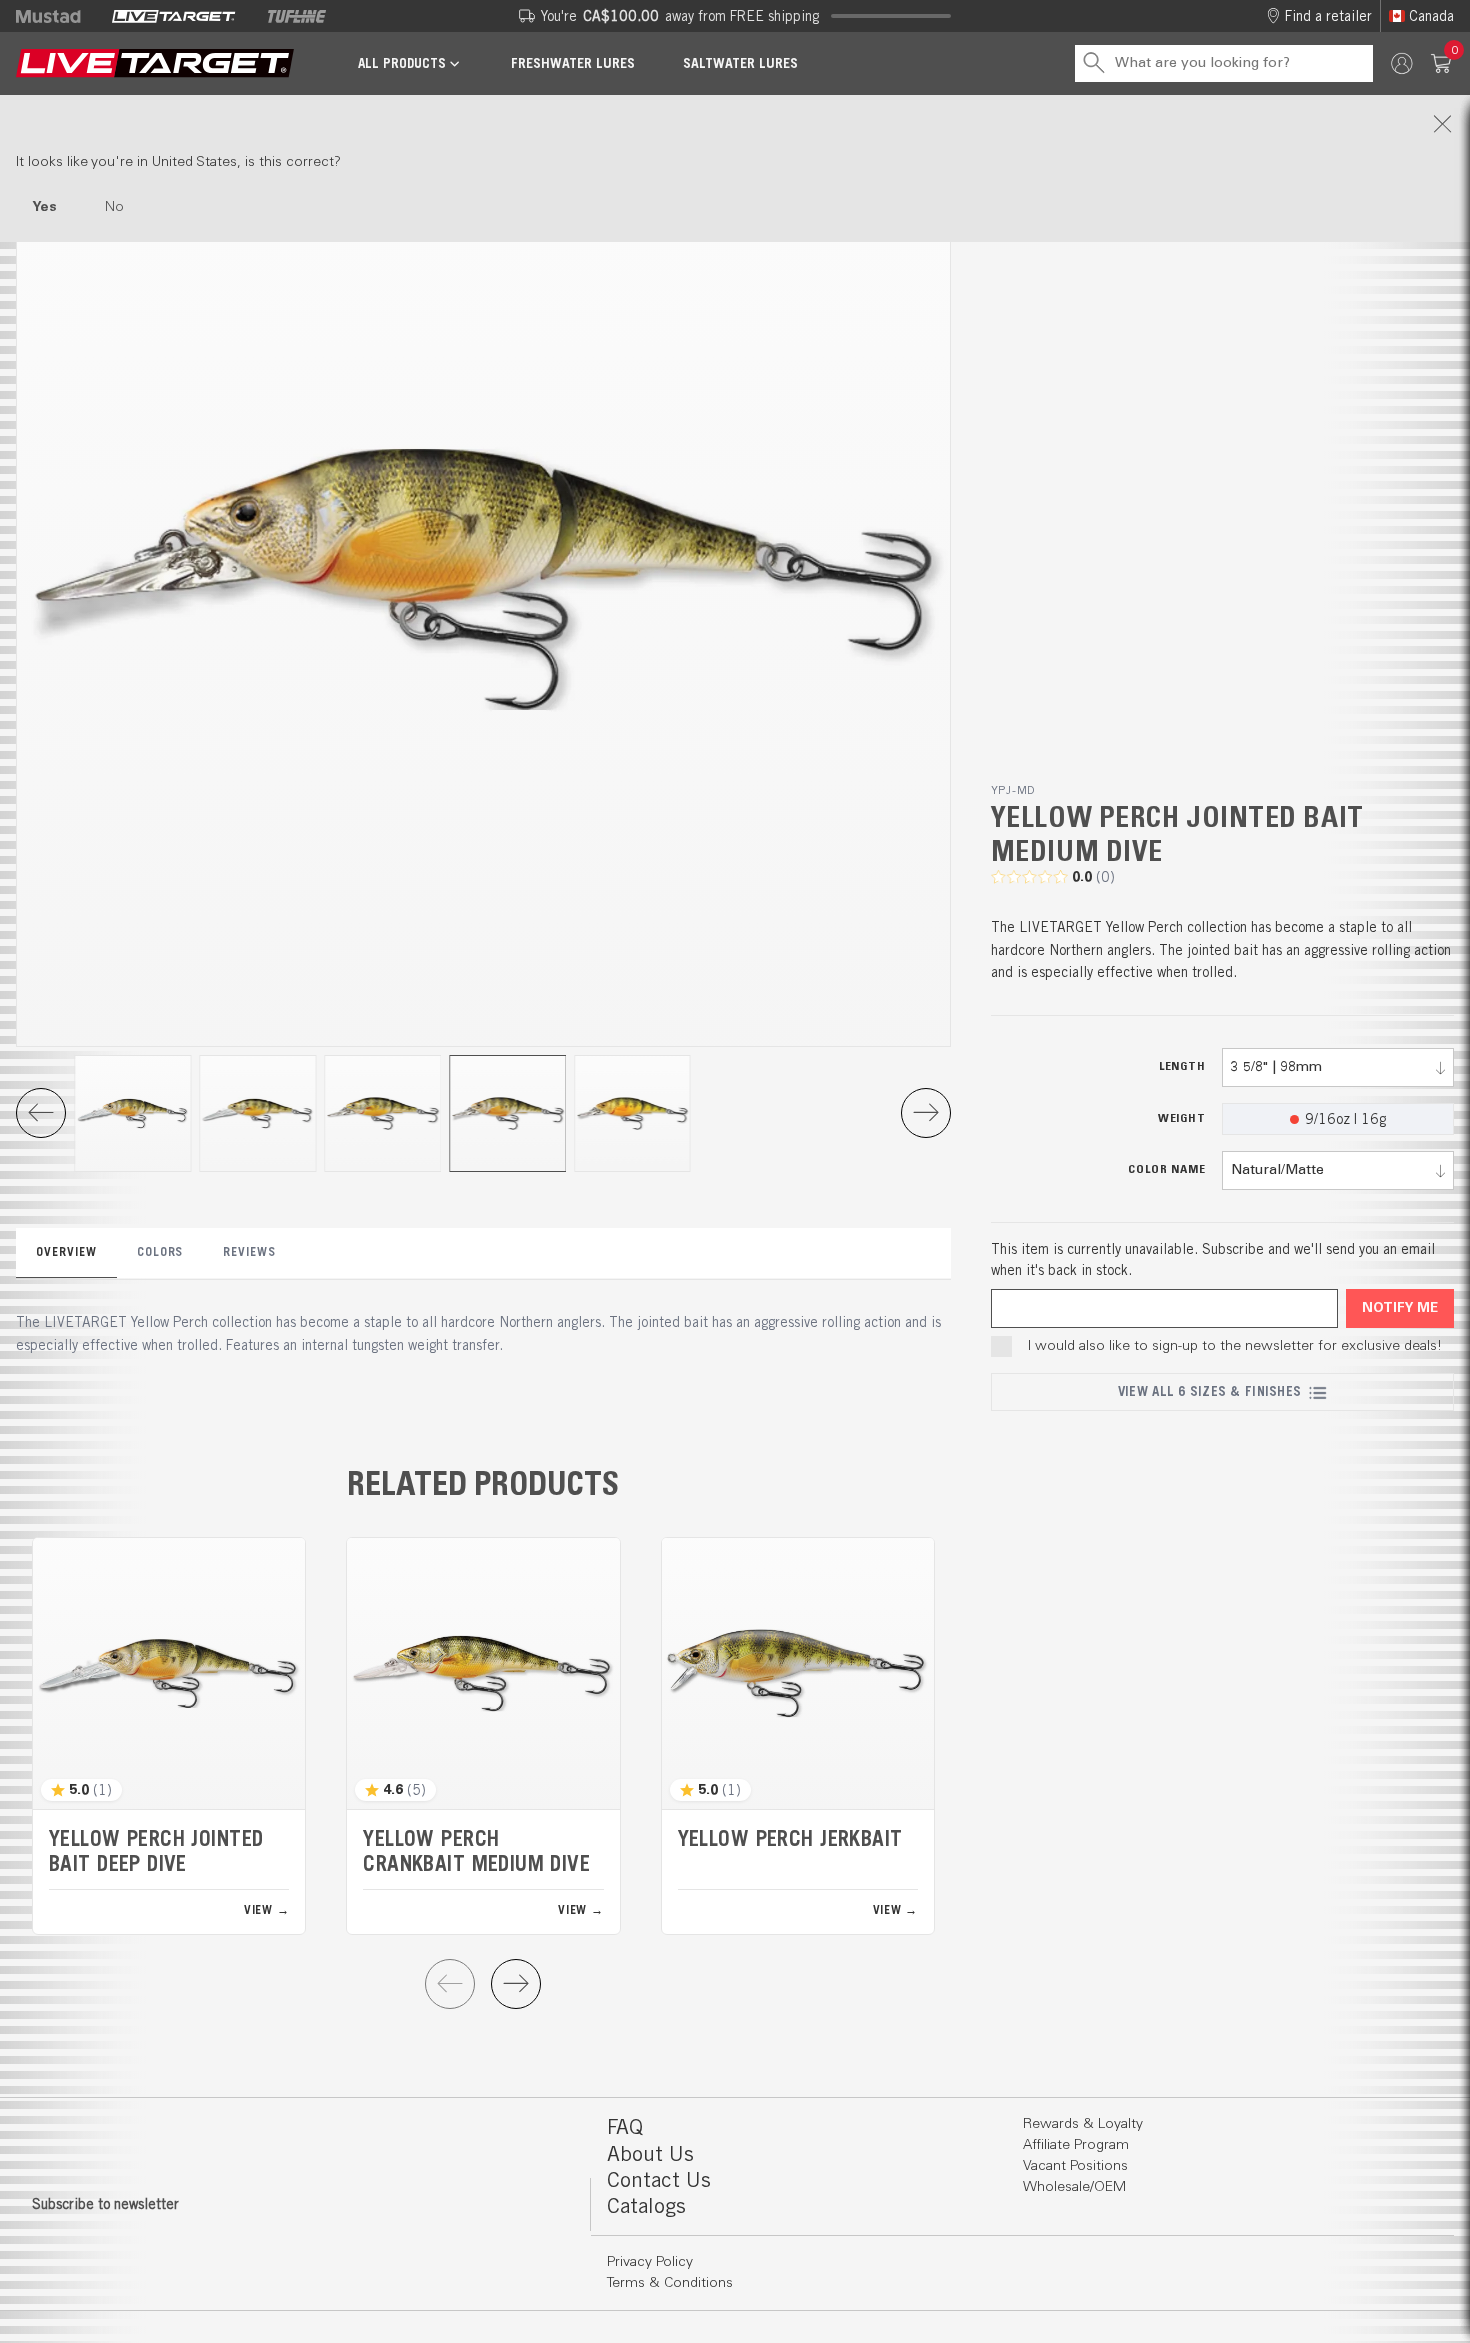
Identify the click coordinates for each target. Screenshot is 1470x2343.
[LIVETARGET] (173, 16)
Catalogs (646, 2205)
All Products (402, 63)
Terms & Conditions (670, 2283)
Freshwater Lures (573, 63)
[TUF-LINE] (297, 16)
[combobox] (1338, 1067)
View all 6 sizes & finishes (1209, 1391)
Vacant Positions (1075, 2166)
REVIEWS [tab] (249, 1251)
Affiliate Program (1076, 2145)
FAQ (625, 2126)
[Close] (735, 124)
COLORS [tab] (160, 1251)
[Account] (1402, 63)
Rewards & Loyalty (1083, 2124)
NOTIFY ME (1400, 1308)
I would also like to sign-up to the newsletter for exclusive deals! (1235, 1346)
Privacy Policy (650, 2262)
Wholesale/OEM (1074, 2187)
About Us (650, 2153)
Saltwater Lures (740, 63)
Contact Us (659, 2179)
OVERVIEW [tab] (66, 1251)
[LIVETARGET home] (155, 63)
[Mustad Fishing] (56, 16)
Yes (44, 207)
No (114, 207)
